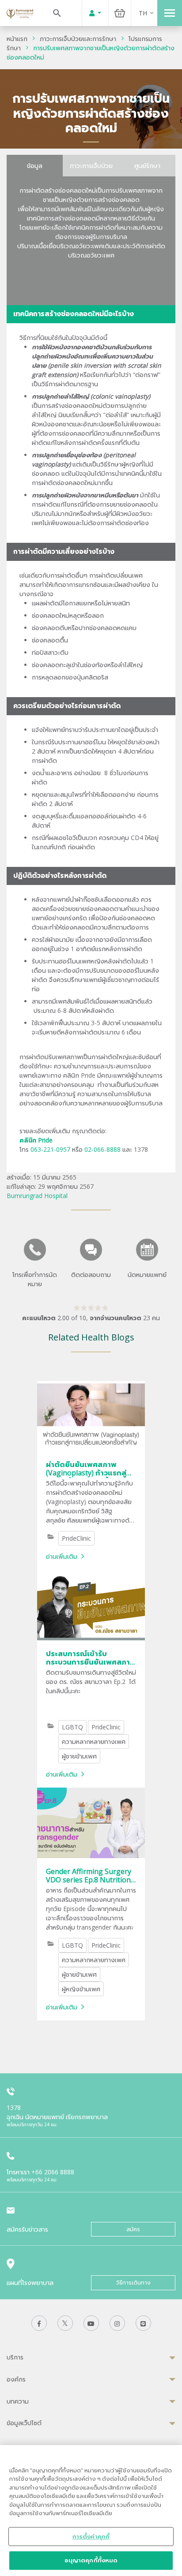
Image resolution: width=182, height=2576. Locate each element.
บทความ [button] (18, 2401)
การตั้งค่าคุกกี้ (91, 2536)
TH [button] (143, 13)
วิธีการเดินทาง (133, 2283)
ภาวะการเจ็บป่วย (91, 166)
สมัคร (133, 2229)
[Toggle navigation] (170, 13)
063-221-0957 (50, 1149)
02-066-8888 (102, 1149)
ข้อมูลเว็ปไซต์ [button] (24, 2423)
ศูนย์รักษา (147, 166)
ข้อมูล (35, 166)
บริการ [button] (15, 2357)
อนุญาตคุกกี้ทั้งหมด (91, 2560)
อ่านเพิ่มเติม (62, 1556)
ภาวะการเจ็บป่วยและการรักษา (78, 39)
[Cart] (120, 13)
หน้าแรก (17, 39)
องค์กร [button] (16, 2379)
